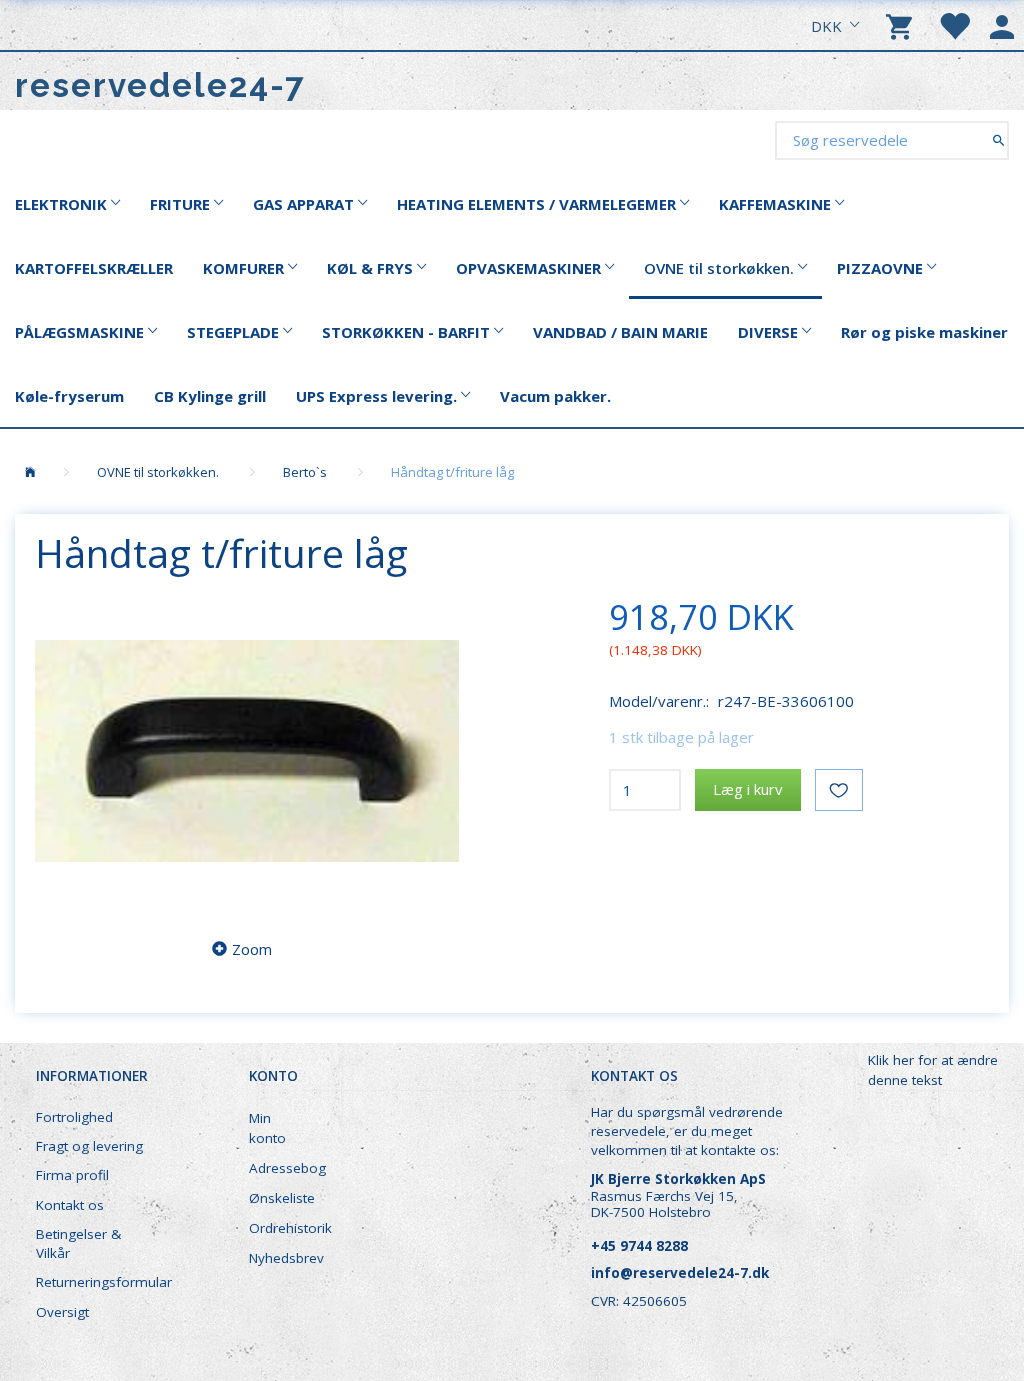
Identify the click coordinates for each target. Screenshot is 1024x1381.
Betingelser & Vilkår (78, 1243)
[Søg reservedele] (998, 139)
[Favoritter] (954, 25)
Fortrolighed (74, 1117)
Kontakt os (70, 1205)
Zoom (252, 949)
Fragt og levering (89, 1146)
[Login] (1002, 25)
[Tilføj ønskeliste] (839, 790)
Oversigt (62, 1312)
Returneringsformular (101, 1282)
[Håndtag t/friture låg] (247, 751)
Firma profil (72, 1175)
